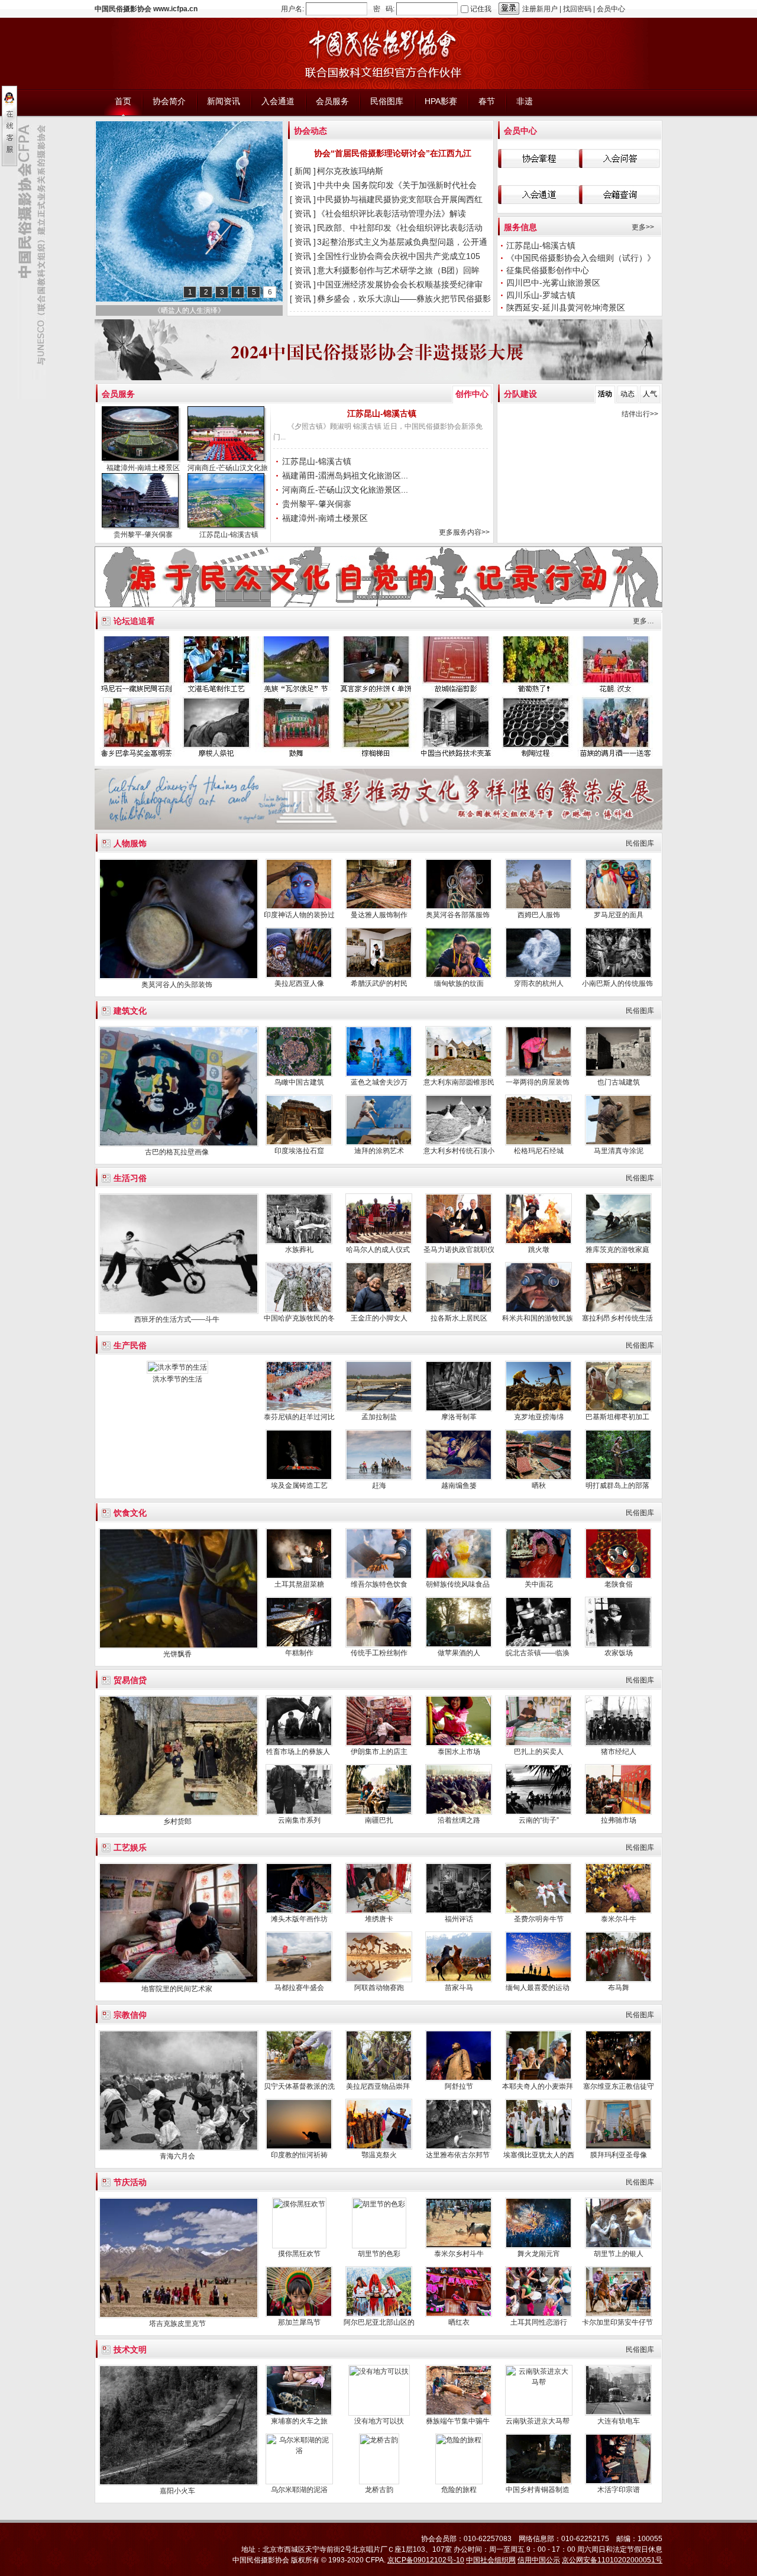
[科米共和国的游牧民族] (538, 1310)
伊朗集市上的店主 (379, 1752)
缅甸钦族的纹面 (459, 983)
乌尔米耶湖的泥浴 (299, 2490)
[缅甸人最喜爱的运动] (538, 1980)
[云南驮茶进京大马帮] (539, 2382)
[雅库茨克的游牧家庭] (618, 1242)
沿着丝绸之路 (459, 1820)
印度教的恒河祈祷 (299, 2155)
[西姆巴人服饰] (538, 907)
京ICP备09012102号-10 (426, 2560)
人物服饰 (130, 843)
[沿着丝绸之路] (459, 1813)
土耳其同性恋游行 (539, 2322)
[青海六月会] (179, 2148)
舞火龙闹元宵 (539, 2254)
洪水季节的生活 (177, 1379)
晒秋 (539, 1486)
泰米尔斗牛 (619, 1919)
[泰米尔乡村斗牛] (459, 2246)
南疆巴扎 (379, 1820)
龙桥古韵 (379, 2490)
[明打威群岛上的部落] (618, 1478)
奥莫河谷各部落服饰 (459, 915)
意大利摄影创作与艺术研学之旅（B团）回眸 (399, 270)
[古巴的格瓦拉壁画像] (179, 1144)
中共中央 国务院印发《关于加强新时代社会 (398, 185)
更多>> (643, 227)
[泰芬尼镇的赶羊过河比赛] (299, 1409)
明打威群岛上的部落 (618, 1486)
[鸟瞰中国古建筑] (299, 1075)
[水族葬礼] (299, 1242)
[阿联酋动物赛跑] (379, 1980)
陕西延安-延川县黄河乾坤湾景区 (567, 308)
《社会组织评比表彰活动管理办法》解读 (393, 213)
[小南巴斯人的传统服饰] (618, 976)
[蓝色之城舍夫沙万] (379, 1075)
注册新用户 (540, 9)
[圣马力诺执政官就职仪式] (459, 1242)
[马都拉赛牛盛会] (299, 1980)
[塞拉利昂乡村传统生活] (618, 1310)
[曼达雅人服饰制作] (379, 907)
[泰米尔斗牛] (618, 1911)
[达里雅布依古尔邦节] (459, 2147)
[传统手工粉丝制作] (379, 1645)
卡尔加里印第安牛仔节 (618, 2322)
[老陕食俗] (618, 1577)
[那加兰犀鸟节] (299, 2315)
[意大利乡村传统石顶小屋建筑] (459, 1143)
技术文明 (130, 2350)
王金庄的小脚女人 (379, 1318)
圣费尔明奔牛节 (539, 1919)
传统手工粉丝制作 (379, 1653)
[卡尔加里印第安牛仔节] (618, 2315)
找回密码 (577, 9)
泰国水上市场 (459, 1752)
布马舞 (619, 1988)
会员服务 (118, 394)
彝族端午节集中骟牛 (459, 2421)
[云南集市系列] (299, 1813)
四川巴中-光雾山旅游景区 (553, 283)
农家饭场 (619, 1653)
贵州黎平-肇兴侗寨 (143, 535)
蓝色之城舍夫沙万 (379, 1082)
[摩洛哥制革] (459, 1409)
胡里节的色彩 (379, 2254)
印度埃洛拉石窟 (299, 1151)
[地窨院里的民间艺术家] (179, 1981)
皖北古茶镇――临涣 (538, 1653)
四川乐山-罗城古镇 (541, 295)
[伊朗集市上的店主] (379, 1744)
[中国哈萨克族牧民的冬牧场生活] (299, 1310)
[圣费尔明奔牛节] (538, 1911)
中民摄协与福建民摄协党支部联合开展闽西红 (401, 199)
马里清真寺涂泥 (619, 1151)
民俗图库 (640, 843)
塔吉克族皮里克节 (177, 2323)
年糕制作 (299, 1653)
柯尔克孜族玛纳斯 (350, 171)
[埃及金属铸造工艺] (299, 1478)
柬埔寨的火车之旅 (299, 2421)
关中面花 (539, 1584)
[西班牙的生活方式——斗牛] (179, 1312)
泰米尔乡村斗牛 (459, 2254)
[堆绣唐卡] (379, 1911)
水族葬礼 (299, 1250)
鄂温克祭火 (379, 2155)
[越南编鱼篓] (459, 1478)
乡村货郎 (177, 1821)
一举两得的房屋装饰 (538, 1082)
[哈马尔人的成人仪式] (379, 1242)
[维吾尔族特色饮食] (379, 1577)
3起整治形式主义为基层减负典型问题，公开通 (403, 242)
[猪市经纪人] (618, 1744)
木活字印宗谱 (619, 2490)
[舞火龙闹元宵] (538, 2246)
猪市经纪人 (619, 1752)
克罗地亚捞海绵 (539, 1417)
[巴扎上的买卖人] (538, 1744)
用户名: (292, 9)
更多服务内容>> (464, 532)
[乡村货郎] (179, 1814)
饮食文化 (130, 1513)
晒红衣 (459, 2322)
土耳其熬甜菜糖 (299, 1584)
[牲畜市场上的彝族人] (299, 1744)
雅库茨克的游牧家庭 (618, 1250)
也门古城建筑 (619, 1082)
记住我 (481, 9)
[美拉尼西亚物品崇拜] (379, 2079)
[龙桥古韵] (379, 2440)
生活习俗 (130, 1178)
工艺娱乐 (130, 1847)
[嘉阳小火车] (179, 2483)
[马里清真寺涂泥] (618, 1143)
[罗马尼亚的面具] (618, 907)
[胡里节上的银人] (618, 2246)
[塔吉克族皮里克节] (179, 2316)
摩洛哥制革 (459, 1417)
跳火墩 (539, 1250)
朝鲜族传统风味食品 (459, 1584)
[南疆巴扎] (379, 1813)
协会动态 (310, 131)
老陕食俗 (619, 1584)
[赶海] (379, 1478)
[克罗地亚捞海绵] (538, 1409)
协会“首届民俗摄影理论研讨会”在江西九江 (394, 153)
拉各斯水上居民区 (459, 1318)
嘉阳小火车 (177, 2491)
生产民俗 (130, 1345)
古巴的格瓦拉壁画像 (178, 1152)
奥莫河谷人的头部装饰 (178, 985)
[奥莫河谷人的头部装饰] (179, 977)
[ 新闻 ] (303, 171)
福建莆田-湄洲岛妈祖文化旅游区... (345, 475)
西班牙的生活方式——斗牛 (178, 1319)
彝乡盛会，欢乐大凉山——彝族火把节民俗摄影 (405, 299)
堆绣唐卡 (379, 1919)
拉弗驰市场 (619, 1820)
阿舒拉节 (459, 2086)
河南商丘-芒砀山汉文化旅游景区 (238, 468)
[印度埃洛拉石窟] (299, 1143)
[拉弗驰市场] (618, 1813)
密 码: (384, 9)
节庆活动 (130, 2182)
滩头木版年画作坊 (299, 1919)
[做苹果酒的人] (459, 1645)
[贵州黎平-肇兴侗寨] (142, 502)
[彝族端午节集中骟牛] (459, 2413)
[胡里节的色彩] (379, 2204)
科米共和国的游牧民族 (538, 1318)
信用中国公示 (539, 2560)
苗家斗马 (459, 1988)
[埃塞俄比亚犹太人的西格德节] (538, 2147)
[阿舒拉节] (459, 2079)
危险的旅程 (459, 2490)
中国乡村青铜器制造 (538, 2490)
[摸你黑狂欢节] (299, 2204)
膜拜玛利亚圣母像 (619, 2155)
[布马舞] (618, 1980)
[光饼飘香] (179, 1646)
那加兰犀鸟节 (299, 2322)
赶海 (379, 1486)
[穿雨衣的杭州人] (538, 976)
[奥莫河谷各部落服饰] (459, 907)
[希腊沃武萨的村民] (379, 976)
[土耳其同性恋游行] (538, 2315)
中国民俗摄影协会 (261, 2560)
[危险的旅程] (459, 2440)
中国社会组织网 (491, 2560)
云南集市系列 (299, 1820)
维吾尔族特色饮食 (379, 1584)
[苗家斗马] (459, 1980)
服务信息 (520, 227)
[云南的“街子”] (538, 1813)
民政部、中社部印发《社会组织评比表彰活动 (401, 228)
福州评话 (459, 1919)
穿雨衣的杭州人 (539, 983)
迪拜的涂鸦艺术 (379, 1151)
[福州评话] (459, 1911)
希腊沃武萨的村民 (379, 983)
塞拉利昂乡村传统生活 (618, 1318)
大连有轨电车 (619, 2421)
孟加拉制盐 (379, 1417)
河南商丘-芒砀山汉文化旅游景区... (345, 490)
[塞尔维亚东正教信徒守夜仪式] (618, 2079)
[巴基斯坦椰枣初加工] (618, 1409)
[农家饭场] (618, 1645)
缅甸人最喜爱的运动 (538, 1988)
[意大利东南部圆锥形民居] (459, 1075)
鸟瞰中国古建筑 (299, 1082)
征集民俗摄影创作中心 (548, 270)
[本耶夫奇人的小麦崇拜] (538, 2079)
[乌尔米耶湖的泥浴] (299, 2451)
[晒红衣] (459, 2315)
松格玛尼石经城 (539, 1151)
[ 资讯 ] (303, 185)
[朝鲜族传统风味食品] (459, 1577)
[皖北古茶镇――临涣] (538, 1645)
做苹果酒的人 (459, 1653)
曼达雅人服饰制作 (379, 915)
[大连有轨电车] (618, 2413)
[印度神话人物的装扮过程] (299, 907)
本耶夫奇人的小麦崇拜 (538, 2086)
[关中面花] (538, 1577)
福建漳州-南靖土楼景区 (143, 468)
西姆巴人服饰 (539, 915)
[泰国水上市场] (459, 1744)
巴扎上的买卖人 (539, 1752)
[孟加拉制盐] (379, 1409)
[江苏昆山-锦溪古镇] (228, 502)
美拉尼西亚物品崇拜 (379, 2086)
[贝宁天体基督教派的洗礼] (299, 2079)
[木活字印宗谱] (618, 2482)
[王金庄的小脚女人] (379, 1310)
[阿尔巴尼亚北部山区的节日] (379, 2315)
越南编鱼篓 (459, 1486)
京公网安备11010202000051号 (612, 2560)
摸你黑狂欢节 (299, 2254)
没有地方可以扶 (379, 2421)
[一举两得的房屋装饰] (538, 1075)
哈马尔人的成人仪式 (379, 1250)
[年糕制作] (299, 1645)
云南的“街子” (539, 1820)
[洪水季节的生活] (177, 1367)
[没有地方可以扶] (379, 2371)
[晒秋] (538, 1478)
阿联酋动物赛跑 (379, 1988)
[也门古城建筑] (618, 1075)
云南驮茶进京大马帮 (538, 2421)
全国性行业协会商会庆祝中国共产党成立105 (400, 256)
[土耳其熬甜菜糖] (299, 1577)
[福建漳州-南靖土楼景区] (142, 435)
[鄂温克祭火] (379, 2147)
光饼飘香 (177, 1654)
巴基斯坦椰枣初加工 (618, 1417)
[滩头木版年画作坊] (299, 1911)
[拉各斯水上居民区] (459, 1310)
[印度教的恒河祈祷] (299, 2147)
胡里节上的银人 (619, 2254)
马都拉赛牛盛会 (299, 1988)
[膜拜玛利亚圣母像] (618, 2147)
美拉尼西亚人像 (299, 983)
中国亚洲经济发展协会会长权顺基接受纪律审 (401, 284)
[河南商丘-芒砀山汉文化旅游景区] (228, 435)
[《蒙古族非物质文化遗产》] (231, 211)
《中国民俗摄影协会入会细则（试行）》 (582, 258)
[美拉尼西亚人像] (299, 976)
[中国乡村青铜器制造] (538, 2482)
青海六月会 (177, 2156)
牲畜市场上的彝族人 (299, 1752)
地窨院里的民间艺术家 (178, 1989)
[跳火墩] (538, 1242)
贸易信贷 (130, 1680)
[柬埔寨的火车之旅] (299, 2413)
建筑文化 (130, 1011)
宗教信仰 (130, 2015)
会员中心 (611, 9)
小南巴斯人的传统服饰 (618, 983)
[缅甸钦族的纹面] (459, 976)
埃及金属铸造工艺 (299, 1486)
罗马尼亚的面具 (619, 915)
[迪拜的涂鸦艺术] (379, 1143)
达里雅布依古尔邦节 (459, 2155)
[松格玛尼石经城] (538, 1143)
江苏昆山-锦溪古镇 (541, 245)
